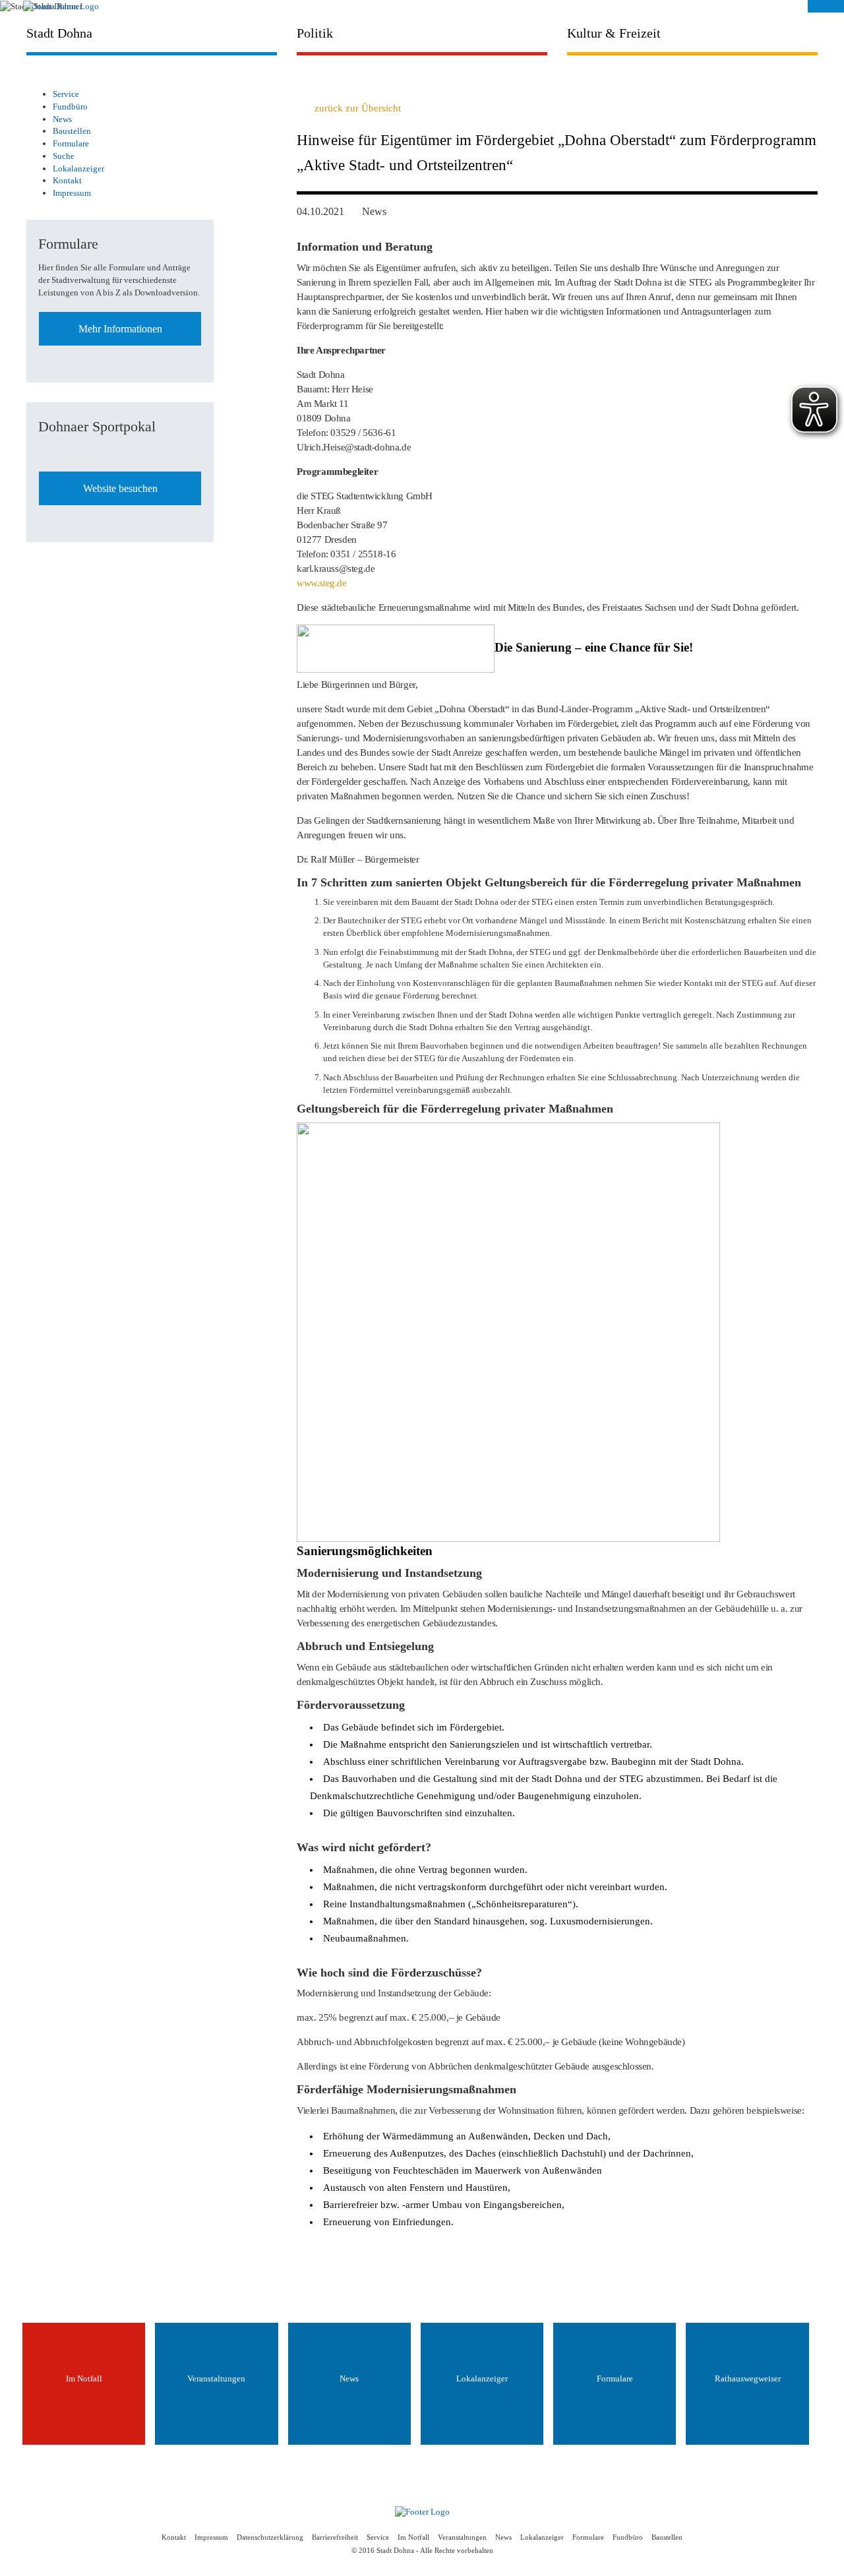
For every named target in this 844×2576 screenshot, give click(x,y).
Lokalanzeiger (78, 169)
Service (66, 94)
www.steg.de (322, 583)
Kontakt (67, 180)
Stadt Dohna (59, 33)
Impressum (72, 193)
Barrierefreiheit (335, 2537)
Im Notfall (413, 2537)
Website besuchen (120, 488)
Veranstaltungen (462, 2537)
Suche (64, 156)
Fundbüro (70, 107)
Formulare (71, 143)
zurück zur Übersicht (358, 108)
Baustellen (72, 131)
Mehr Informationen (120, 329)
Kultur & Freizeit (614, 33)
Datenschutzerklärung (270, 2537)
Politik (315, 33)
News (62, 119)
